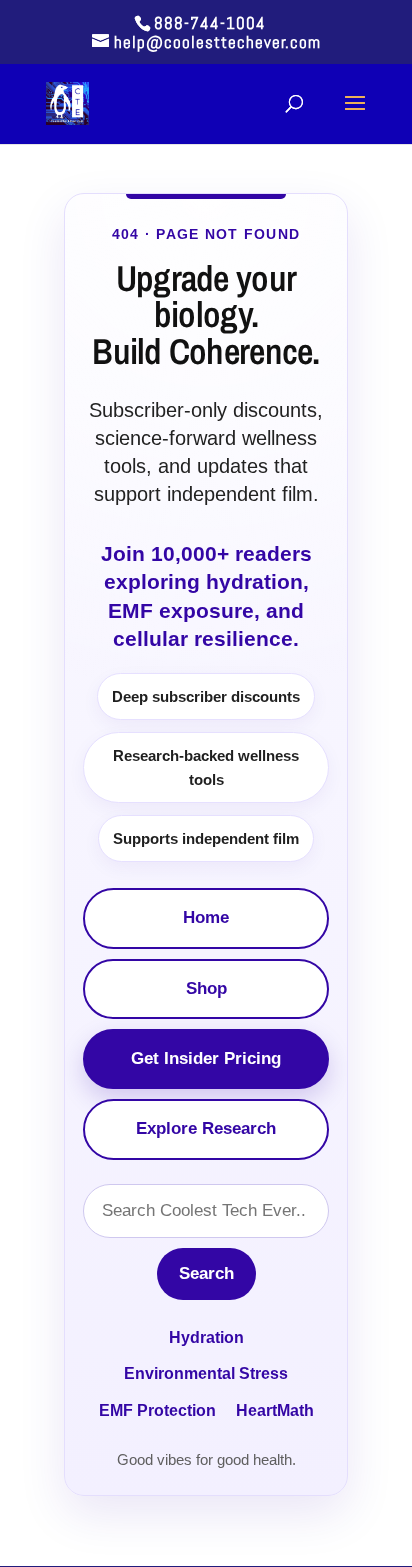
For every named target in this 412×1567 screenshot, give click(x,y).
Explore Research (206, 1128)
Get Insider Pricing (206, 1058)
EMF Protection (157, 1410)
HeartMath (275, 1410)
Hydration (206, 1337)
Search (206, 1273)
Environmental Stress (206, 1373)
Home (206, 917)
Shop (206, 988)
